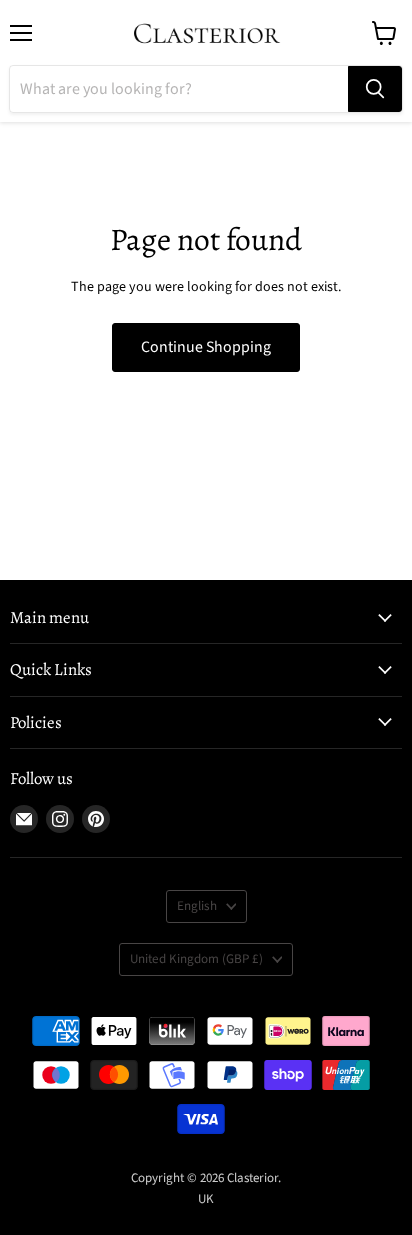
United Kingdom (196, 959)
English (197, 906)
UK (206, 1199)
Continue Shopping (206, 347)
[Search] (375, 89)
